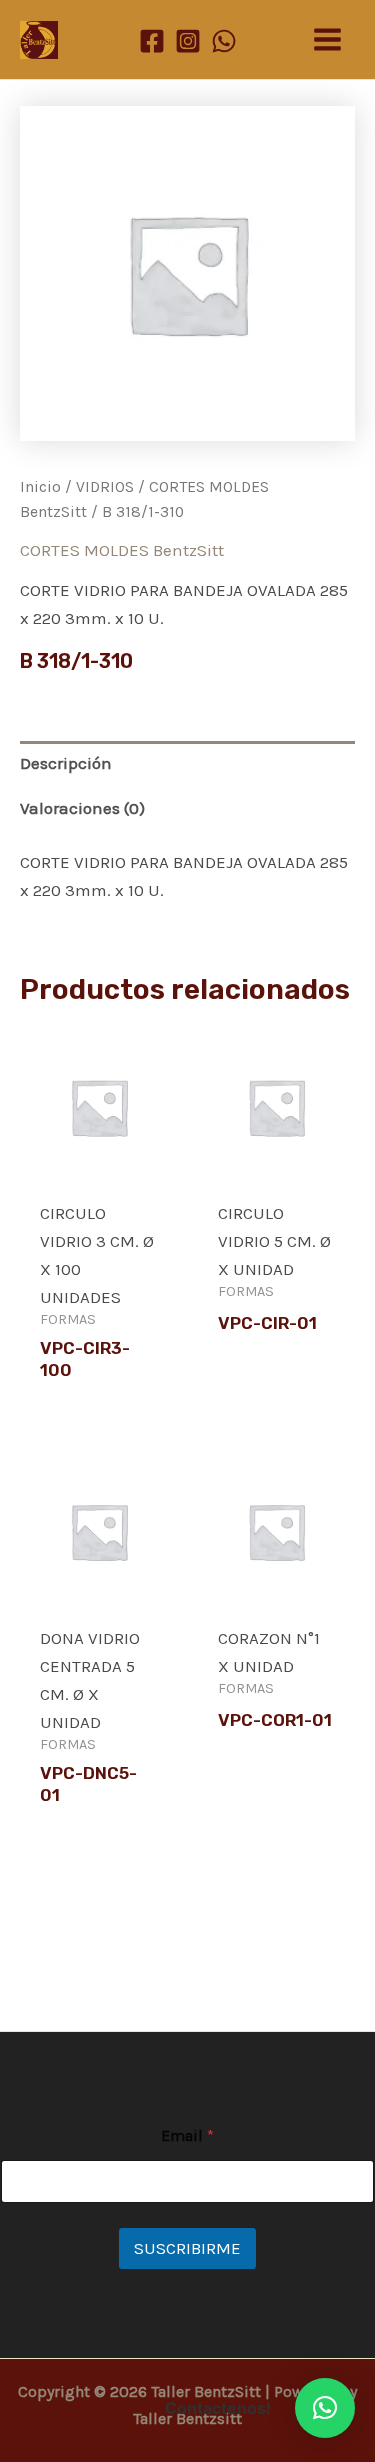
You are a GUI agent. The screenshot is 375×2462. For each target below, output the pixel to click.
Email (187, 2135)
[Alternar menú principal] (327, 39)
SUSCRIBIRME (187, 2248)
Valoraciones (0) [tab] (82, 808)
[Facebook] (152, 41)
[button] (325, 2408)
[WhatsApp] (224, 41)
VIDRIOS (105, 487)
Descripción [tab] (66, 763)
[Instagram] (188, 41)
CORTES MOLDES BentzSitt (122, 550)
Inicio (40, 487)
